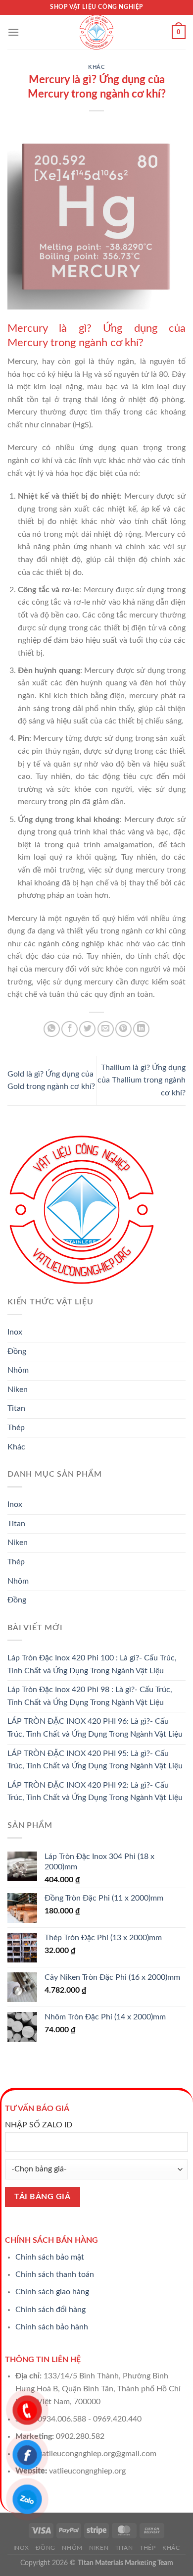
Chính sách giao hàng (52, 2292)
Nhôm (18, 1370)
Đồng (17, 1351)
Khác (96, 67)
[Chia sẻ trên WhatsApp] (52, 1029)
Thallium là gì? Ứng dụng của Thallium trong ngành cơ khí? (142, 1080)
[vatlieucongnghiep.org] (96, 32)
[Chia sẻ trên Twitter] (87, 1029)
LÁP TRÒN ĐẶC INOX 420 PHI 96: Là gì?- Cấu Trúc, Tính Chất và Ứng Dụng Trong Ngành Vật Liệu (95, 1728)
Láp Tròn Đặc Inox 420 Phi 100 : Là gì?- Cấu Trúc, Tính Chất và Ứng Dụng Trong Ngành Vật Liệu (92, 1664)
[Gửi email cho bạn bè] (106, 1029)
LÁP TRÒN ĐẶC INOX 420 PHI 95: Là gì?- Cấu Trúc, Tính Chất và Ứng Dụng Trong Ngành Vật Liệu (95, 1760)
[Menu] (13, 32)
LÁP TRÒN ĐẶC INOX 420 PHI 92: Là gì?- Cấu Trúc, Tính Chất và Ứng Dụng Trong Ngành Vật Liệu (95, 1792)
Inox (15, 1332)
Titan (16, 1408)
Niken (18, 1390)
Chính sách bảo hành (52, 2327)
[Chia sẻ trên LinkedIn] (141, 1029)
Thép (16, 1428)
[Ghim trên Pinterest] (123, 1029)
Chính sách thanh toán (55, 2274)
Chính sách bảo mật (50, 2257)
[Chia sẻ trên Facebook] (70, 1029)
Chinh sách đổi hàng (50, 2310)
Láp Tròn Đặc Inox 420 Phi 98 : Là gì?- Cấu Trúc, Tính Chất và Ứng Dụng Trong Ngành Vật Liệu (90, 1696)
